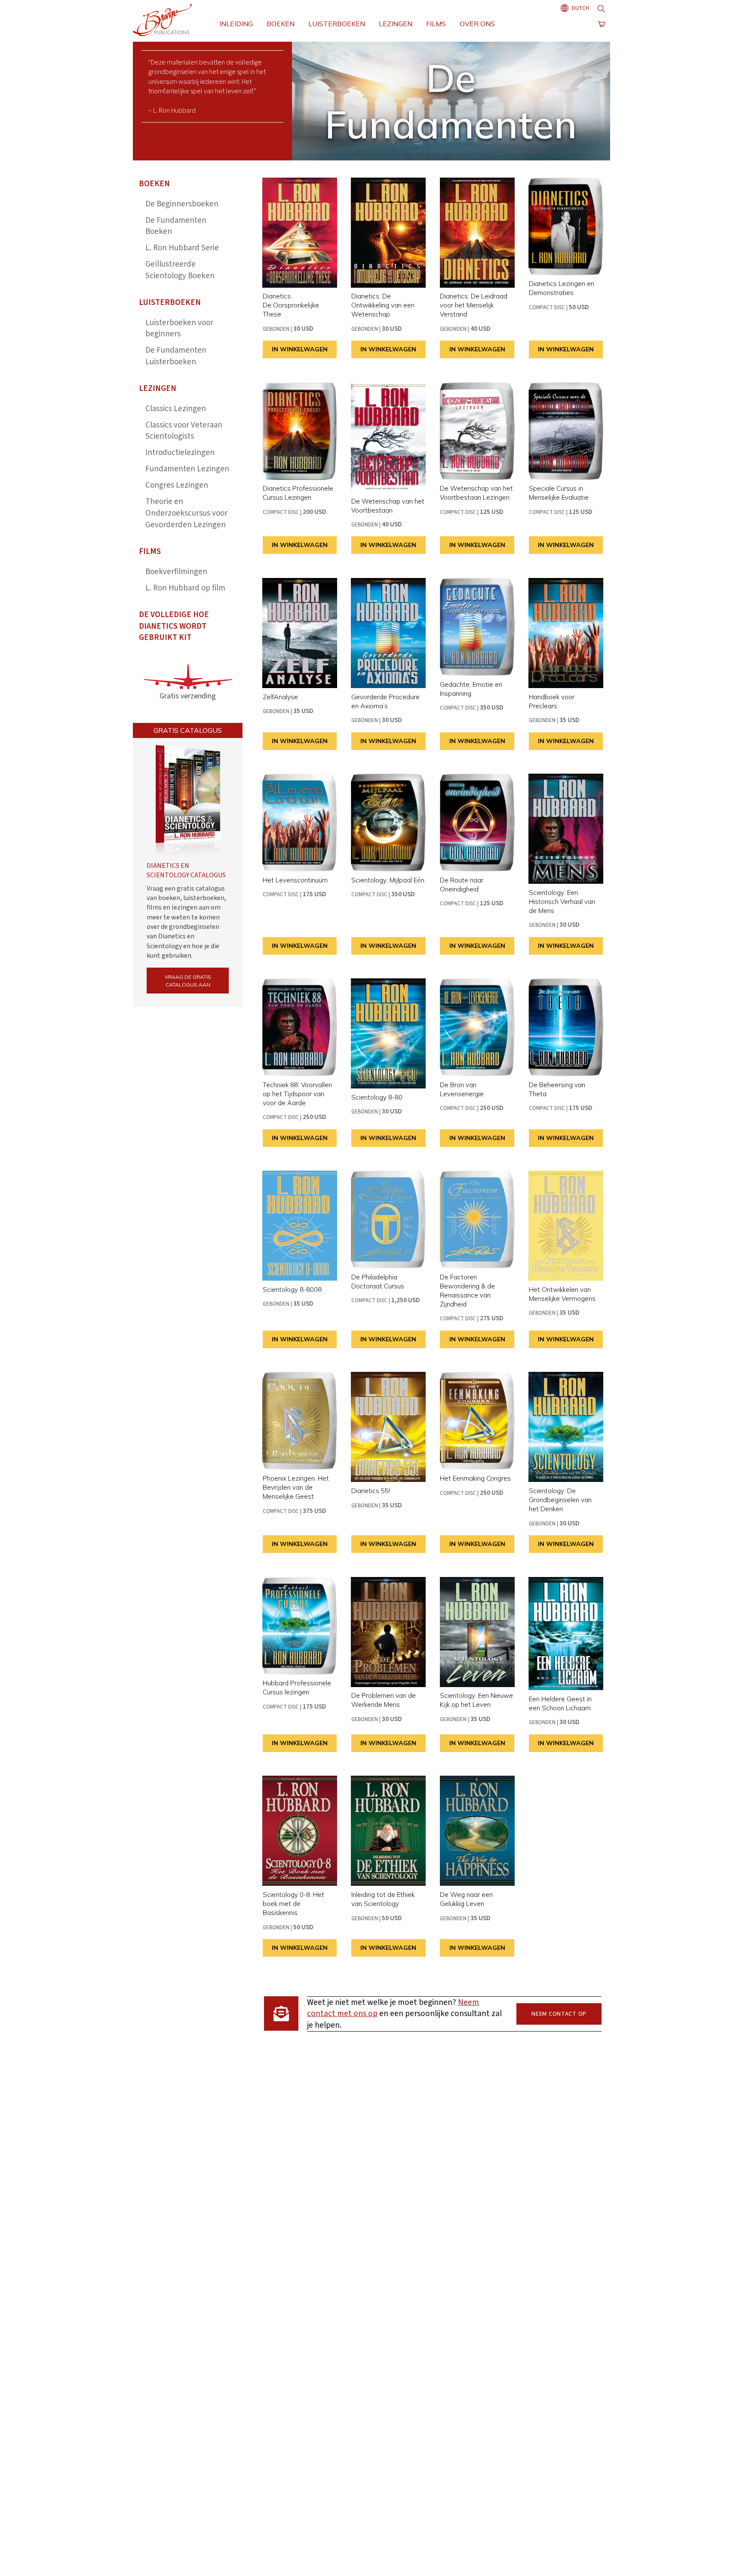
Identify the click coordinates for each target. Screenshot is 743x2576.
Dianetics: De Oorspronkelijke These (291, 305)
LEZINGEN (396, 24)
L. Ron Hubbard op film (185, 588)
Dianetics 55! (371, 1491)
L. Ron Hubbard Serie (182, 248)
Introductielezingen (180, 453)
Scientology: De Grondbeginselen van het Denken (560, 1500)
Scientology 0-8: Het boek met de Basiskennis (293, 1904)
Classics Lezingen (176, 409)
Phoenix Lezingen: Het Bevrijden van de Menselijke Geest (296, 1487)
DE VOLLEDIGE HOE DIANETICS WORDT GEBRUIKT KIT (174, 626)
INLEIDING (236, 24)
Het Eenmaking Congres (475, 1478)
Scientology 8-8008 (292, 1290)
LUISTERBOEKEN (337, 24)
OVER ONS (477, 24)
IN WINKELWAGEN (300, 349)
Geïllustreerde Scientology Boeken (180, 270)
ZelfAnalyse (280, 697)
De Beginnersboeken (182, 204)
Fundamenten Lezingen (187, 469)
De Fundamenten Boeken (176, 226)
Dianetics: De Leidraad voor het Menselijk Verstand (474, 305)
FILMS (436, 24)
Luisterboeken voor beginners (179, 329)
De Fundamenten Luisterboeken (176, 356)
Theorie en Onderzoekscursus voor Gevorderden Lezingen (186, 513)
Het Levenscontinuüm (295, 880)
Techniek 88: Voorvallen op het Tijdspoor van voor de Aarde (297, 1094)
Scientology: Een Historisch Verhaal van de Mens (562, 902)
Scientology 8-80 (377, 1097)
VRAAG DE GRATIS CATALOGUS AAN (188, 981)
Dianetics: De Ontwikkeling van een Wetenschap (383, 305)
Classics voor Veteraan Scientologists (184, 431)
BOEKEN (281, 24)
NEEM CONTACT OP (559, 2014)
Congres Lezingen (177, 485)
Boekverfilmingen (176, 572)
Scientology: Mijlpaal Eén (388, 880)
